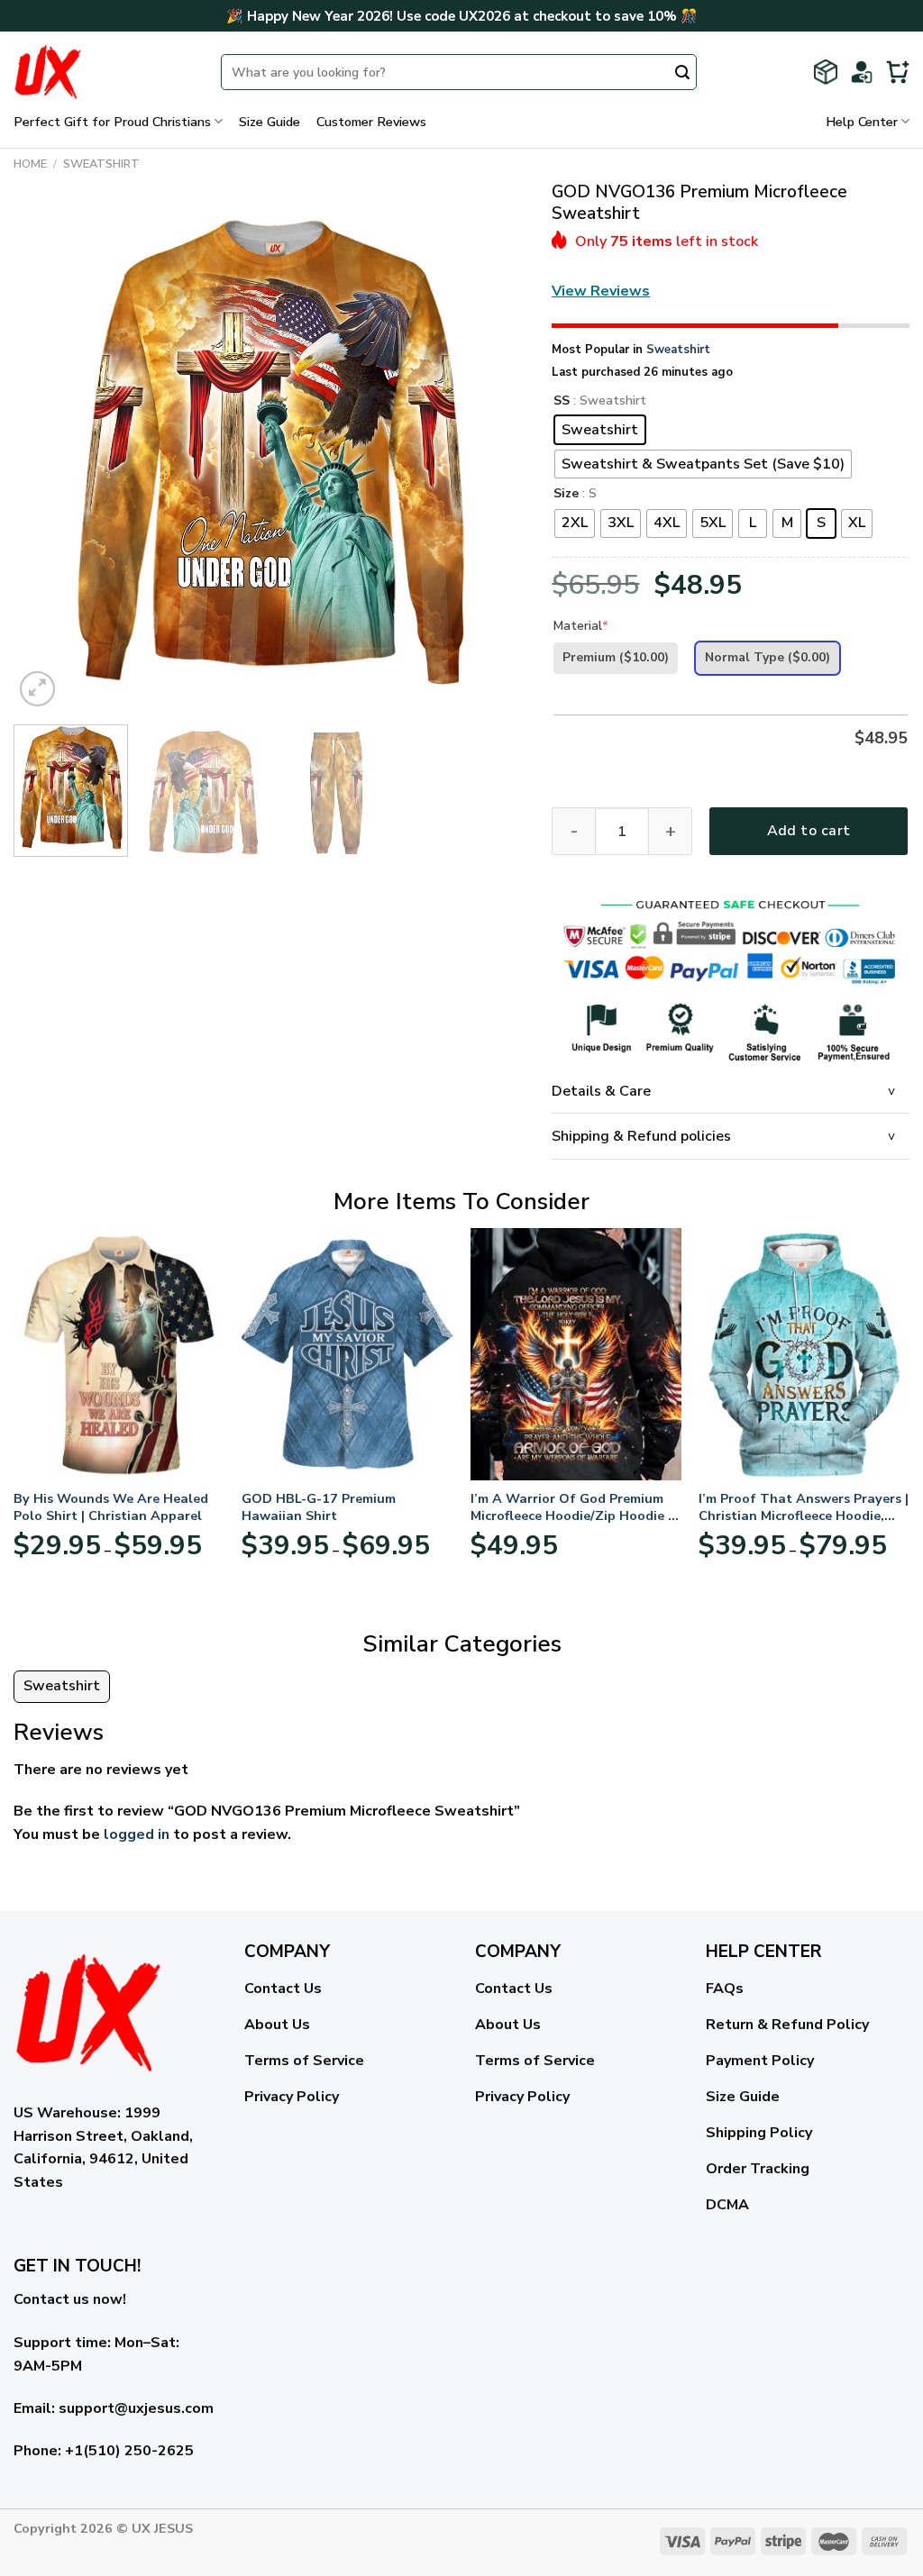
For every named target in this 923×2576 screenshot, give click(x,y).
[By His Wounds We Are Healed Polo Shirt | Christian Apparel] (119, 1354)
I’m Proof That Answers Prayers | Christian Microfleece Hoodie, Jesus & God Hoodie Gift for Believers (804, 1507)
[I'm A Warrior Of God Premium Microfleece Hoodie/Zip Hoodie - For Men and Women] (576, 1354)
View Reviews (601, 291)
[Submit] (682, 74)
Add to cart (809, 831)
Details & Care (601, 1091)
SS (562, 401)
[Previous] (47, 455)
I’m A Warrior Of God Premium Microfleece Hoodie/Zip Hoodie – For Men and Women (572, 1507)
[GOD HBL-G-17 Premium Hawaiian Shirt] (347, 1354)
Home (30, 164)
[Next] (492, 455)
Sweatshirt (101, 164)
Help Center (862, 122)
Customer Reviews (371, 122)
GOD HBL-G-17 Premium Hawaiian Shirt (319, 1507)
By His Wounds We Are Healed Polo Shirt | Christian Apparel (111, 1507)
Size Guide (270, 122)
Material (581, 626)
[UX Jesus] (104, 72)
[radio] (600, 430)
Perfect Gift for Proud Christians (112, 122)
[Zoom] (37, 689)
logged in (137, 1834)
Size (566, 494)
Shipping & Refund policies (641, 1136)
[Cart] (898, 72)
